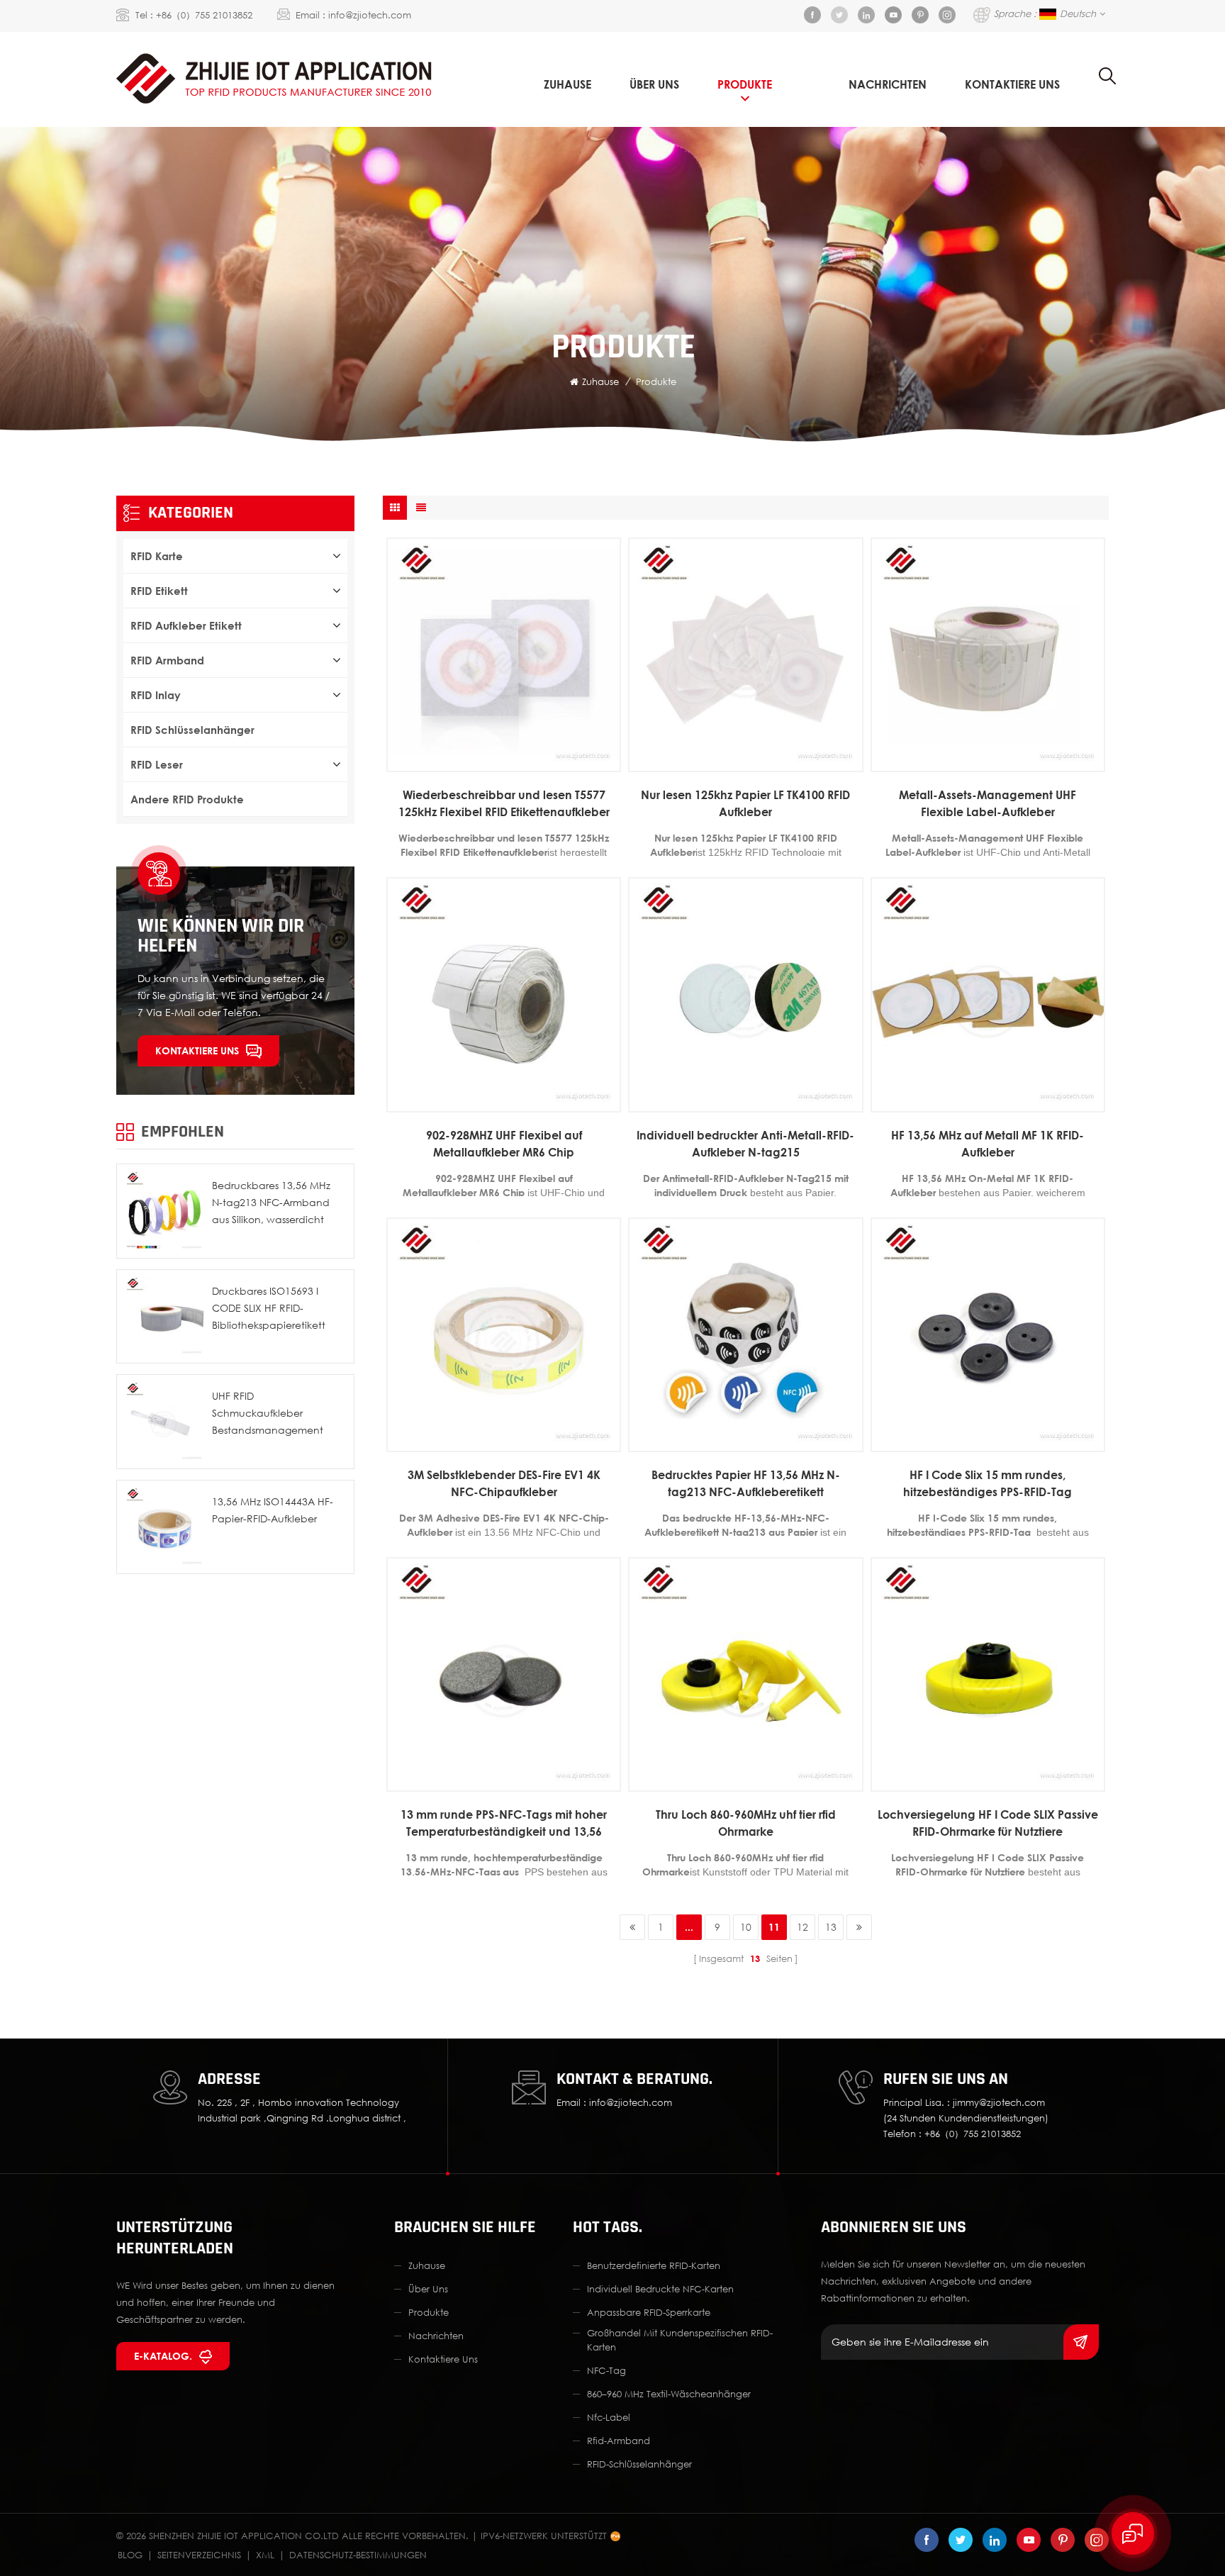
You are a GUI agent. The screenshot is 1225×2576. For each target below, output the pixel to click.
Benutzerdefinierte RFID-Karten (654, 2265)
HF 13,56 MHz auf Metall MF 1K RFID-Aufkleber (988, 1144)
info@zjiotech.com (370, 15)
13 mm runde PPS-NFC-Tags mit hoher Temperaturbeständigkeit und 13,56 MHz (504, 1824)
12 (802, 1927)
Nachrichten (888, 84)
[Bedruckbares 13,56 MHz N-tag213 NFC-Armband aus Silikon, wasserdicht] (164, 1211)
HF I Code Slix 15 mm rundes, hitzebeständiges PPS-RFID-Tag (988, 1483)
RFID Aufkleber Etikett (186, 625)
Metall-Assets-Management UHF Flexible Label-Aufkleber (988, 803)
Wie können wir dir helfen (221, 936)
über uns (654, 84)
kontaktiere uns (1012, 84)
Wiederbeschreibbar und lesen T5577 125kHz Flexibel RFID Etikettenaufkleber (504, 803)
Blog (130, 2555)
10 (746, 1927)
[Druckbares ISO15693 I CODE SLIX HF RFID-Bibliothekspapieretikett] (164, 1317)
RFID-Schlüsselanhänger (639, 2464)
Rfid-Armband (619, 2441)
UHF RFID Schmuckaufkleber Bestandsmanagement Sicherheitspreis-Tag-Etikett (276, 1414)
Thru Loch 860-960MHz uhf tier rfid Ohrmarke (746, 1823)
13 (831, 1927)
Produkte (745, 84)
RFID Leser (157, 764)
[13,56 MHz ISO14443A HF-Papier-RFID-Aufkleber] (164, 1527)
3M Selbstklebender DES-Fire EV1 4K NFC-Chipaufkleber (504, 1483)
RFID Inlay (156, 695)
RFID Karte (157, 556)
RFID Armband (167, 660)
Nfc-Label (609, 2417)
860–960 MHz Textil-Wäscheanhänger (669, 2394)
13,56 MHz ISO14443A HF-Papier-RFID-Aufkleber (273, 1510)
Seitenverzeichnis (199, 2555)
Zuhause (567, 84)
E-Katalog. (163, 2356)
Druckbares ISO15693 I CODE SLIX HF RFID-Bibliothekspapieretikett (269, 1308)
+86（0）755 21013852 (204, 15)
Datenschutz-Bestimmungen (358, 2555)
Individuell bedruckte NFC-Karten (660, 2289)
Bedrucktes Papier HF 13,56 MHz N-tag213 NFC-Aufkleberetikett (746, 1483)
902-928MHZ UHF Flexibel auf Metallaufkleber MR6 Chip (504, 1144)
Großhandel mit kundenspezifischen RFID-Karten (680, 2340)
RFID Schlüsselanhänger (192, 730)
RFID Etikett (159, 591)
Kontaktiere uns (197, 1050)
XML (265, 2555)
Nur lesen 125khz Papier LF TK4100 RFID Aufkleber (745, 803)
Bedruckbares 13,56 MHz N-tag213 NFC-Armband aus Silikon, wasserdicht (271, 1202)
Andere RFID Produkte (187, 799)
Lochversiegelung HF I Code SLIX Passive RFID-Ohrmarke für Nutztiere (988, 1823)
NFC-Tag (606, 2370)
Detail (497, 761)
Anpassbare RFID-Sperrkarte (649, 2312)
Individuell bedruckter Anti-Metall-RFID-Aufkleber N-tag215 (745, 1144)
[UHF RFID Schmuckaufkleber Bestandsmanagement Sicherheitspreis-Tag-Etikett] (164, 1422)
